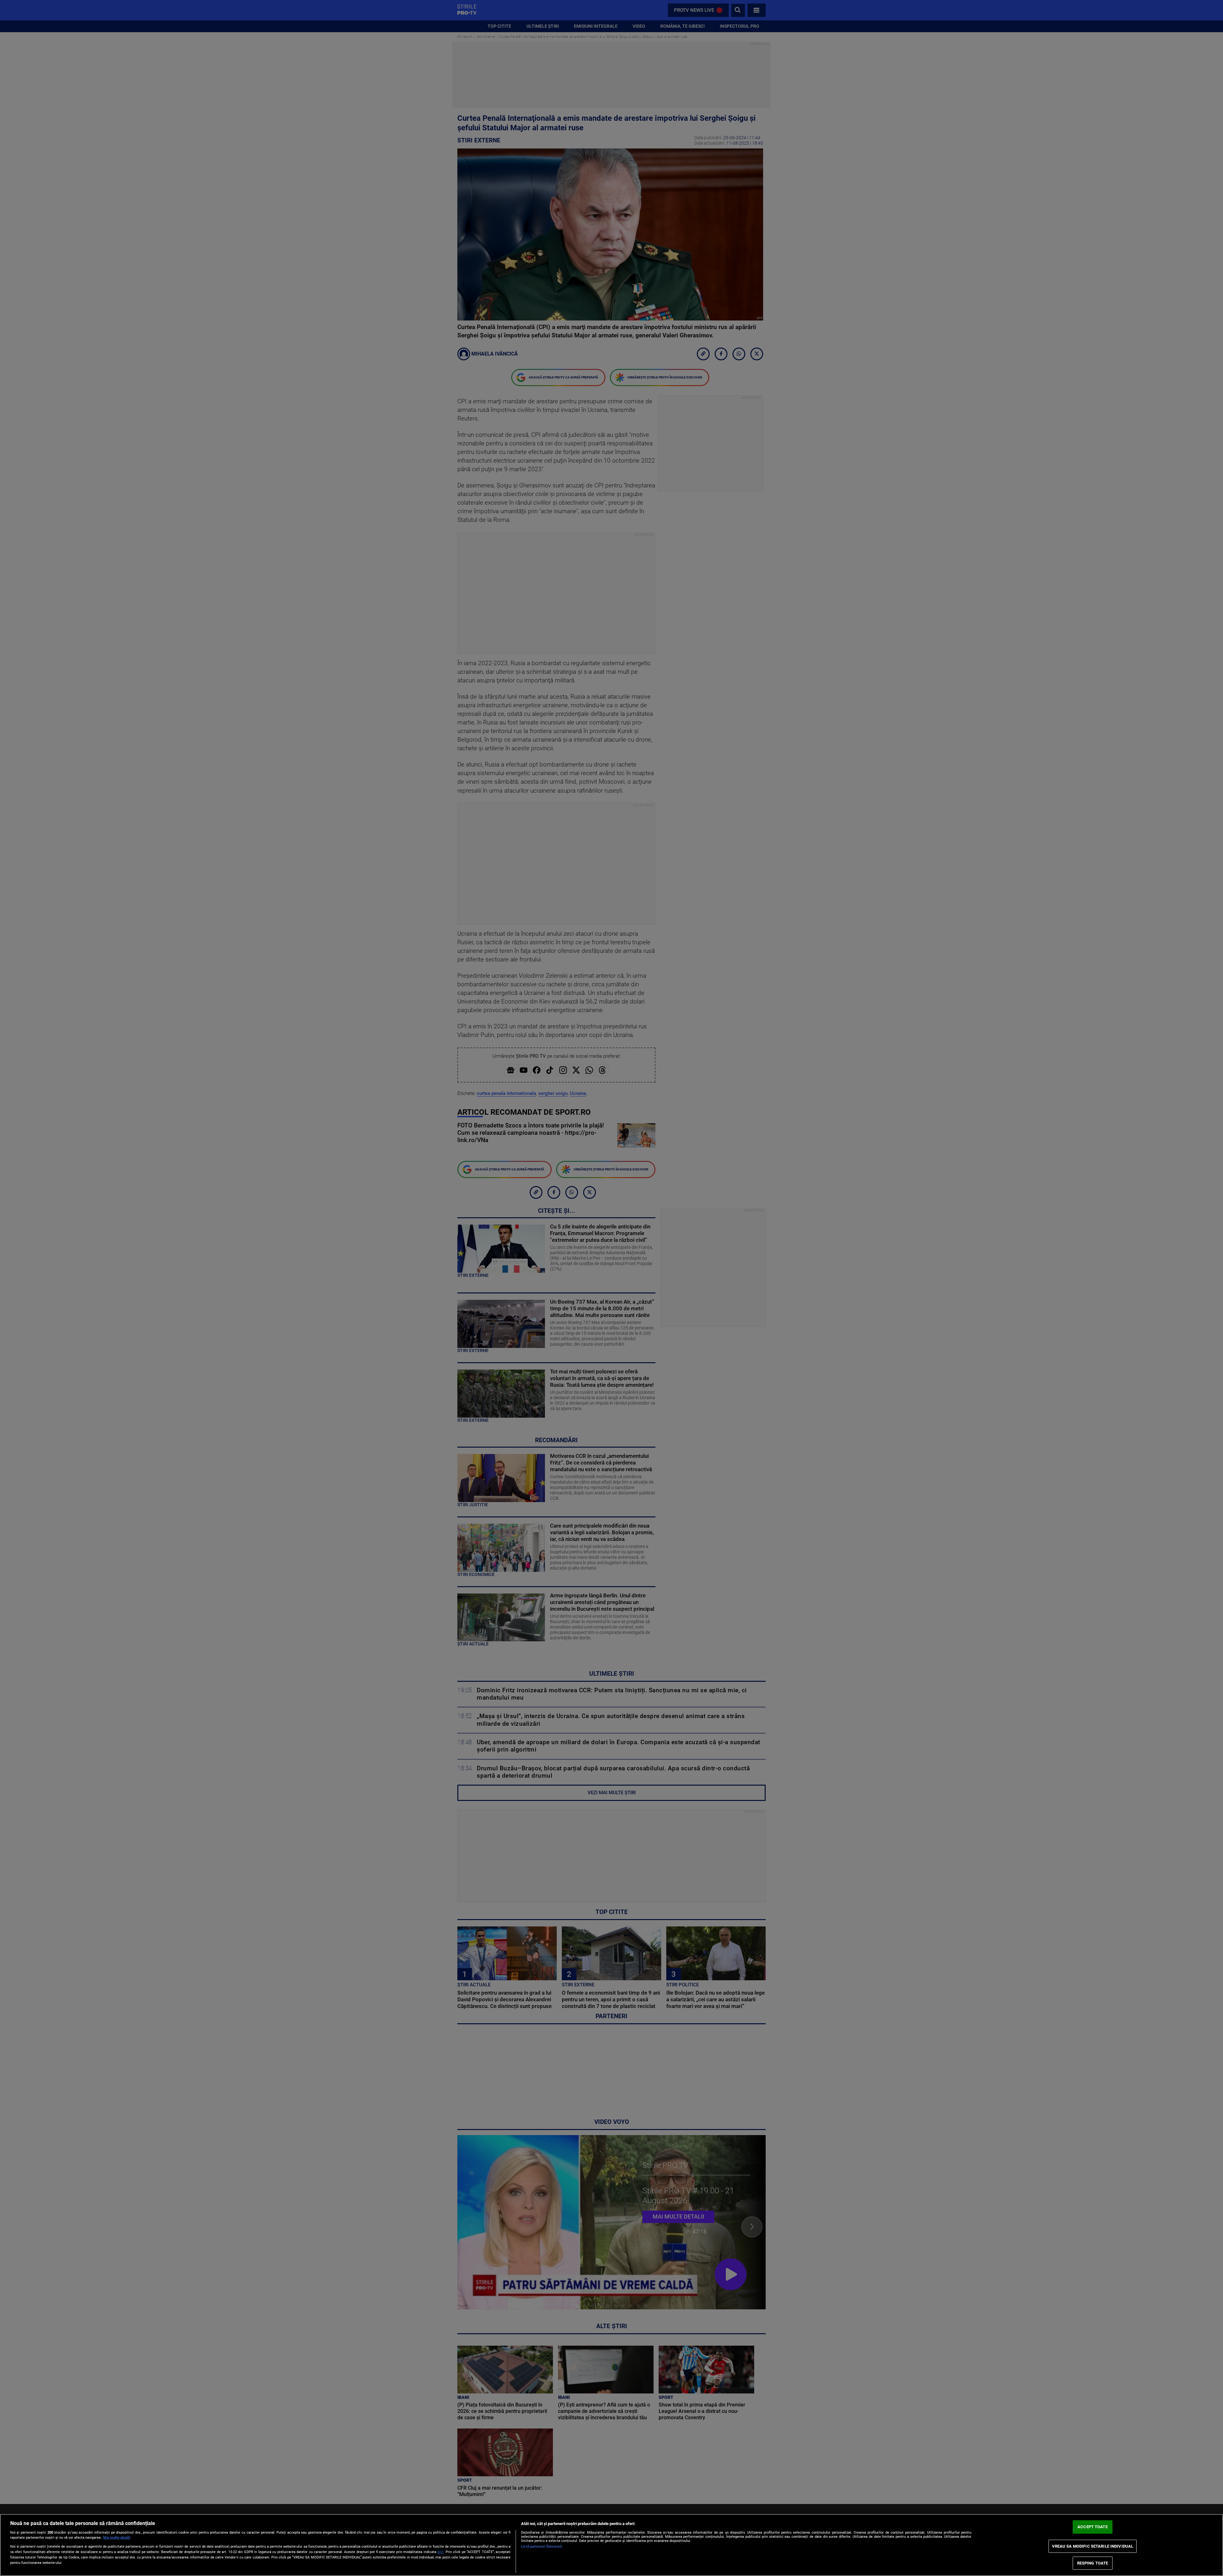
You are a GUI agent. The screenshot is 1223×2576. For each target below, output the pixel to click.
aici (440, 2552)
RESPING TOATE (1093, 2563)
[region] (611, 2545)
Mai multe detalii (117, 2538)
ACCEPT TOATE (1093, 2527)
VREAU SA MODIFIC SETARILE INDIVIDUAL (1093, 2546)
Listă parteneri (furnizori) (542, 2547)
